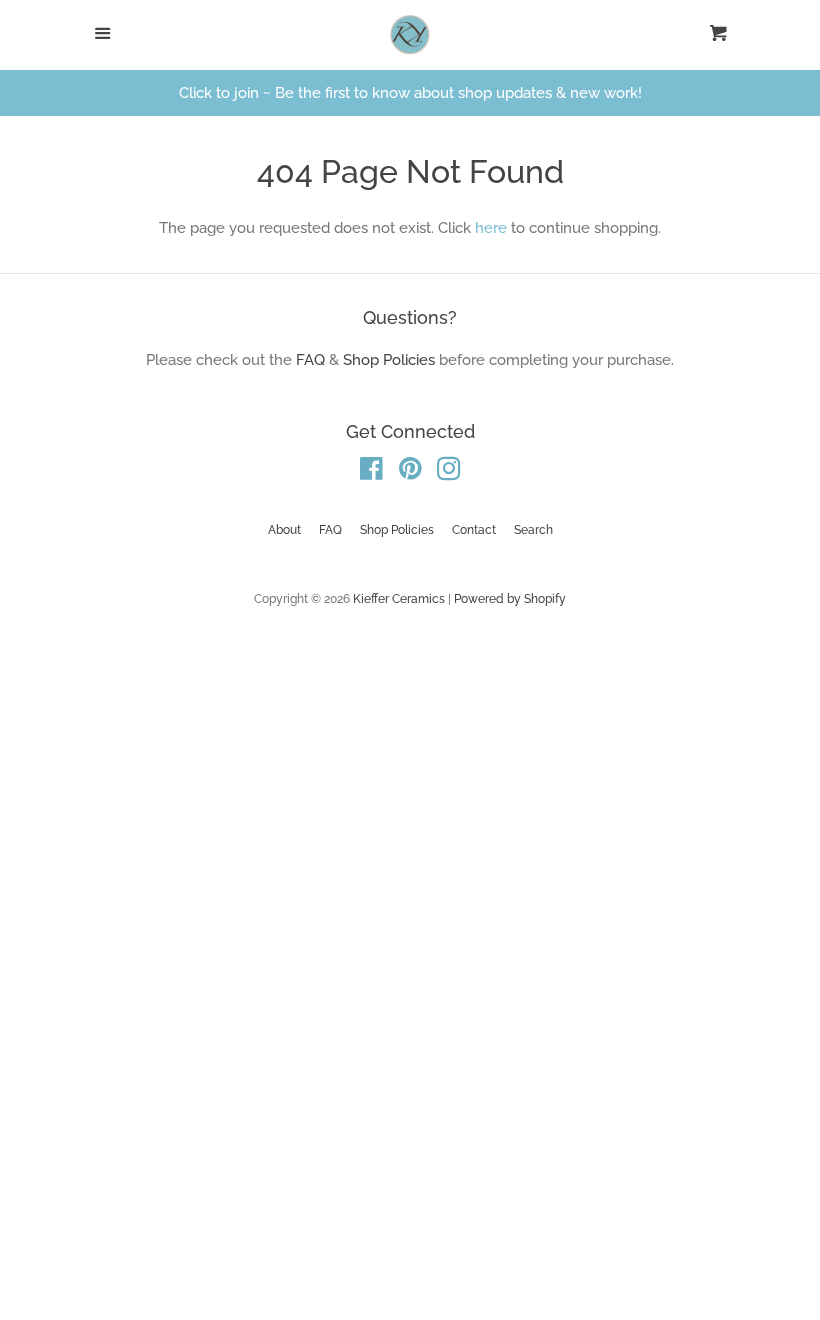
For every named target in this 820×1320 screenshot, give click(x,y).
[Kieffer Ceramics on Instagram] (449, 473)
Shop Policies (389, 360)
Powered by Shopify (510, 599)
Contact (474, 530)
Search (533, 530)
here (491, 228)
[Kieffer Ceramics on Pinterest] (410, 473)
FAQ (310, 360)
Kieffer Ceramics (399, 599)
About (284, 530)
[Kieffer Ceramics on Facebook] (371, 473)
